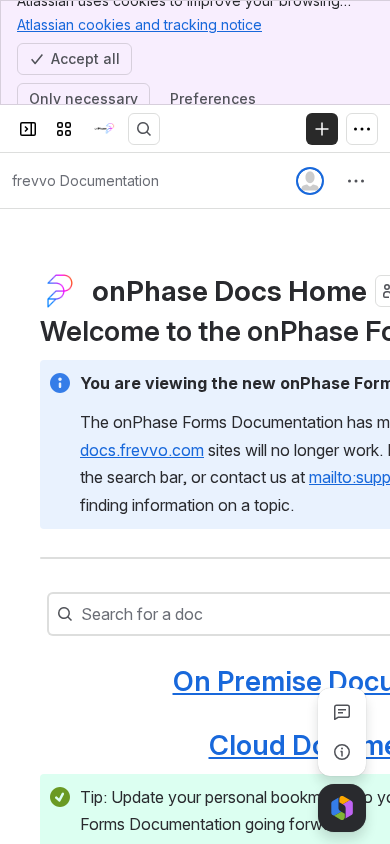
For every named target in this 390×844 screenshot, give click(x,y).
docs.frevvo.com (142, 450)
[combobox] (83, 614)
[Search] (144, 129)
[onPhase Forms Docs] (104, 129)
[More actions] (356, 181)
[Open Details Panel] (342, 752)
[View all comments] (342, 712)
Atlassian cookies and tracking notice (139, 24)
